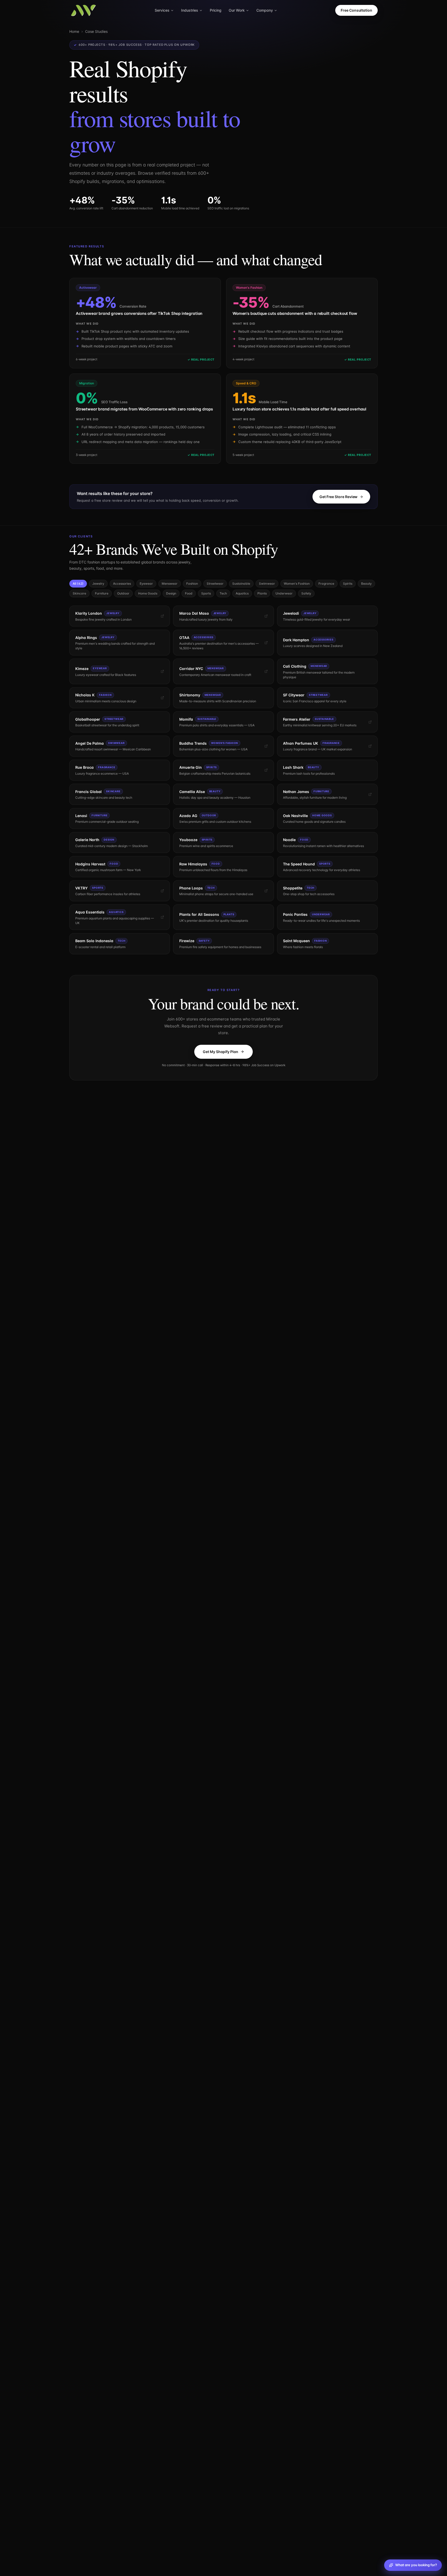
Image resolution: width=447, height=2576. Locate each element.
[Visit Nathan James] (370, 794)
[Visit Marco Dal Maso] (266, 616)
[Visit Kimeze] (162, 671)
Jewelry (98, 584)
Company (265, 10)
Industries (190, 10)
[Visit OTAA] (266, 643)
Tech (223, 593)
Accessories (122, 584)
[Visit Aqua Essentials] (162, 917)
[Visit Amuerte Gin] (266, 770)
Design (171, 593)
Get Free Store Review (339, 497)
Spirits (348, 584)
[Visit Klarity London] (162, 616)
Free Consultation (356, 10)
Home (74, 31)
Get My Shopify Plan (221, 1052)
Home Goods (148, 593)
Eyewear (146, 584)
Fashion (192, 584)
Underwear (284, 593)
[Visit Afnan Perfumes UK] (370, 746)
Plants (262, 593)
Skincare (79, 593)
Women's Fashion (297, 584)
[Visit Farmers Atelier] (370, 722)
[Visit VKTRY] (162, 891)
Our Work (237, 10)
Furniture (102, 593)
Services (162, 10)
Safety (306, 593)
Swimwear (267, 584)
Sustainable (241, 584)
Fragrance (326, 584)
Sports (206, 593)
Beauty (366, 584)
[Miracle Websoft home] (83, 10)
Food (189, 593)
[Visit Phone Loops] (266, 891)
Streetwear (215, 584)
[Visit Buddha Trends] (266, 746)
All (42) (78, 584)
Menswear (170, 584)
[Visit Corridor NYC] (266, 671)
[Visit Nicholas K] (162, 698)
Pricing (216, 10)
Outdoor (123, 593)
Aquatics (242, 593)
